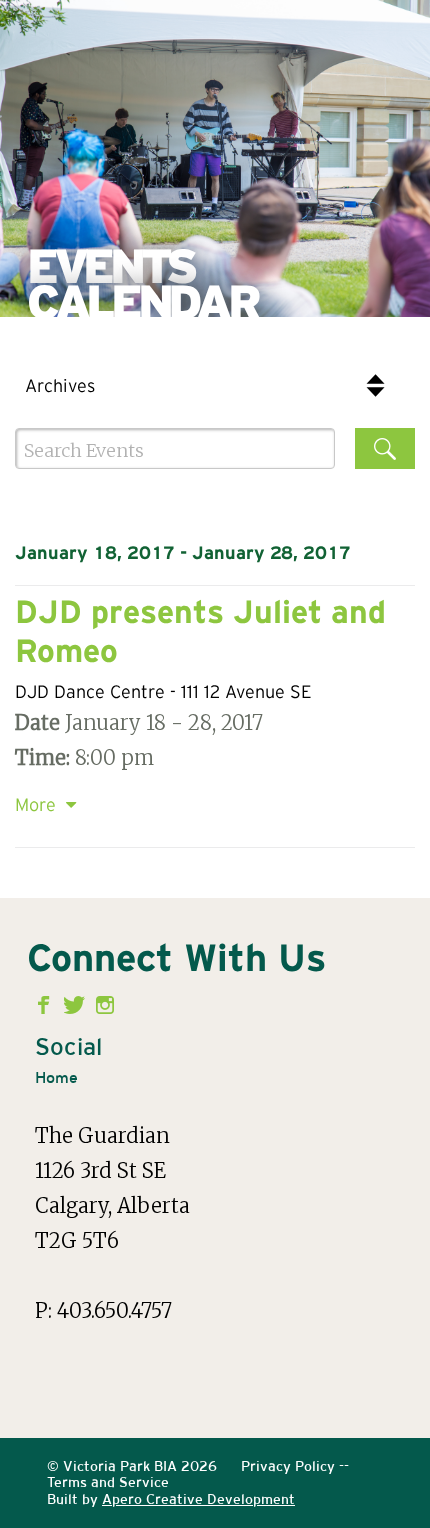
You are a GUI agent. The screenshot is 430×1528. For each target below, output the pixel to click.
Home (56, 1077)
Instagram (105, 1005)
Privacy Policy (288, 1466)
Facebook (47, 1005)
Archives (60, 387)
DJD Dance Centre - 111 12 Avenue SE (163, 693)
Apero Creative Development (198, 1499)
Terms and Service (108, 1482)
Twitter (76, 1005)
